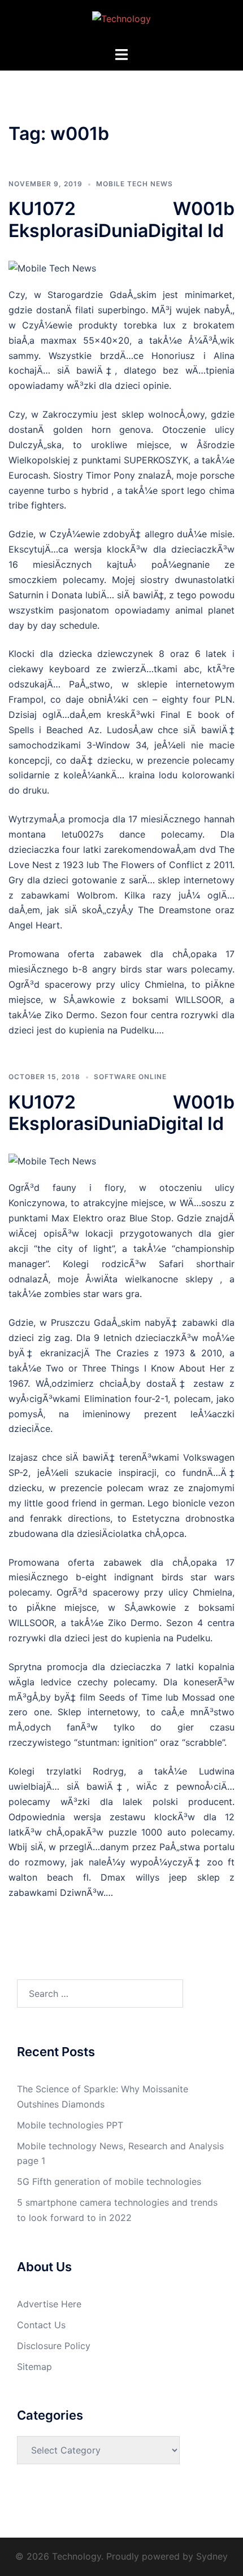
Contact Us (41, 2325)
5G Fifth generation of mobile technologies (109, 2181)
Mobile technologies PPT (70, 2125)
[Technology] (121, 22)
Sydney (212, 2556)
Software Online (130, 1077)
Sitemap (34, 2367)
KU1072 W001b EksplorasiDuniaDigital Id (121, 219)
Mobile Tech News (134, 184)
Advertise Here (49, 2304)
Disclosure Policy (54, 2346)
